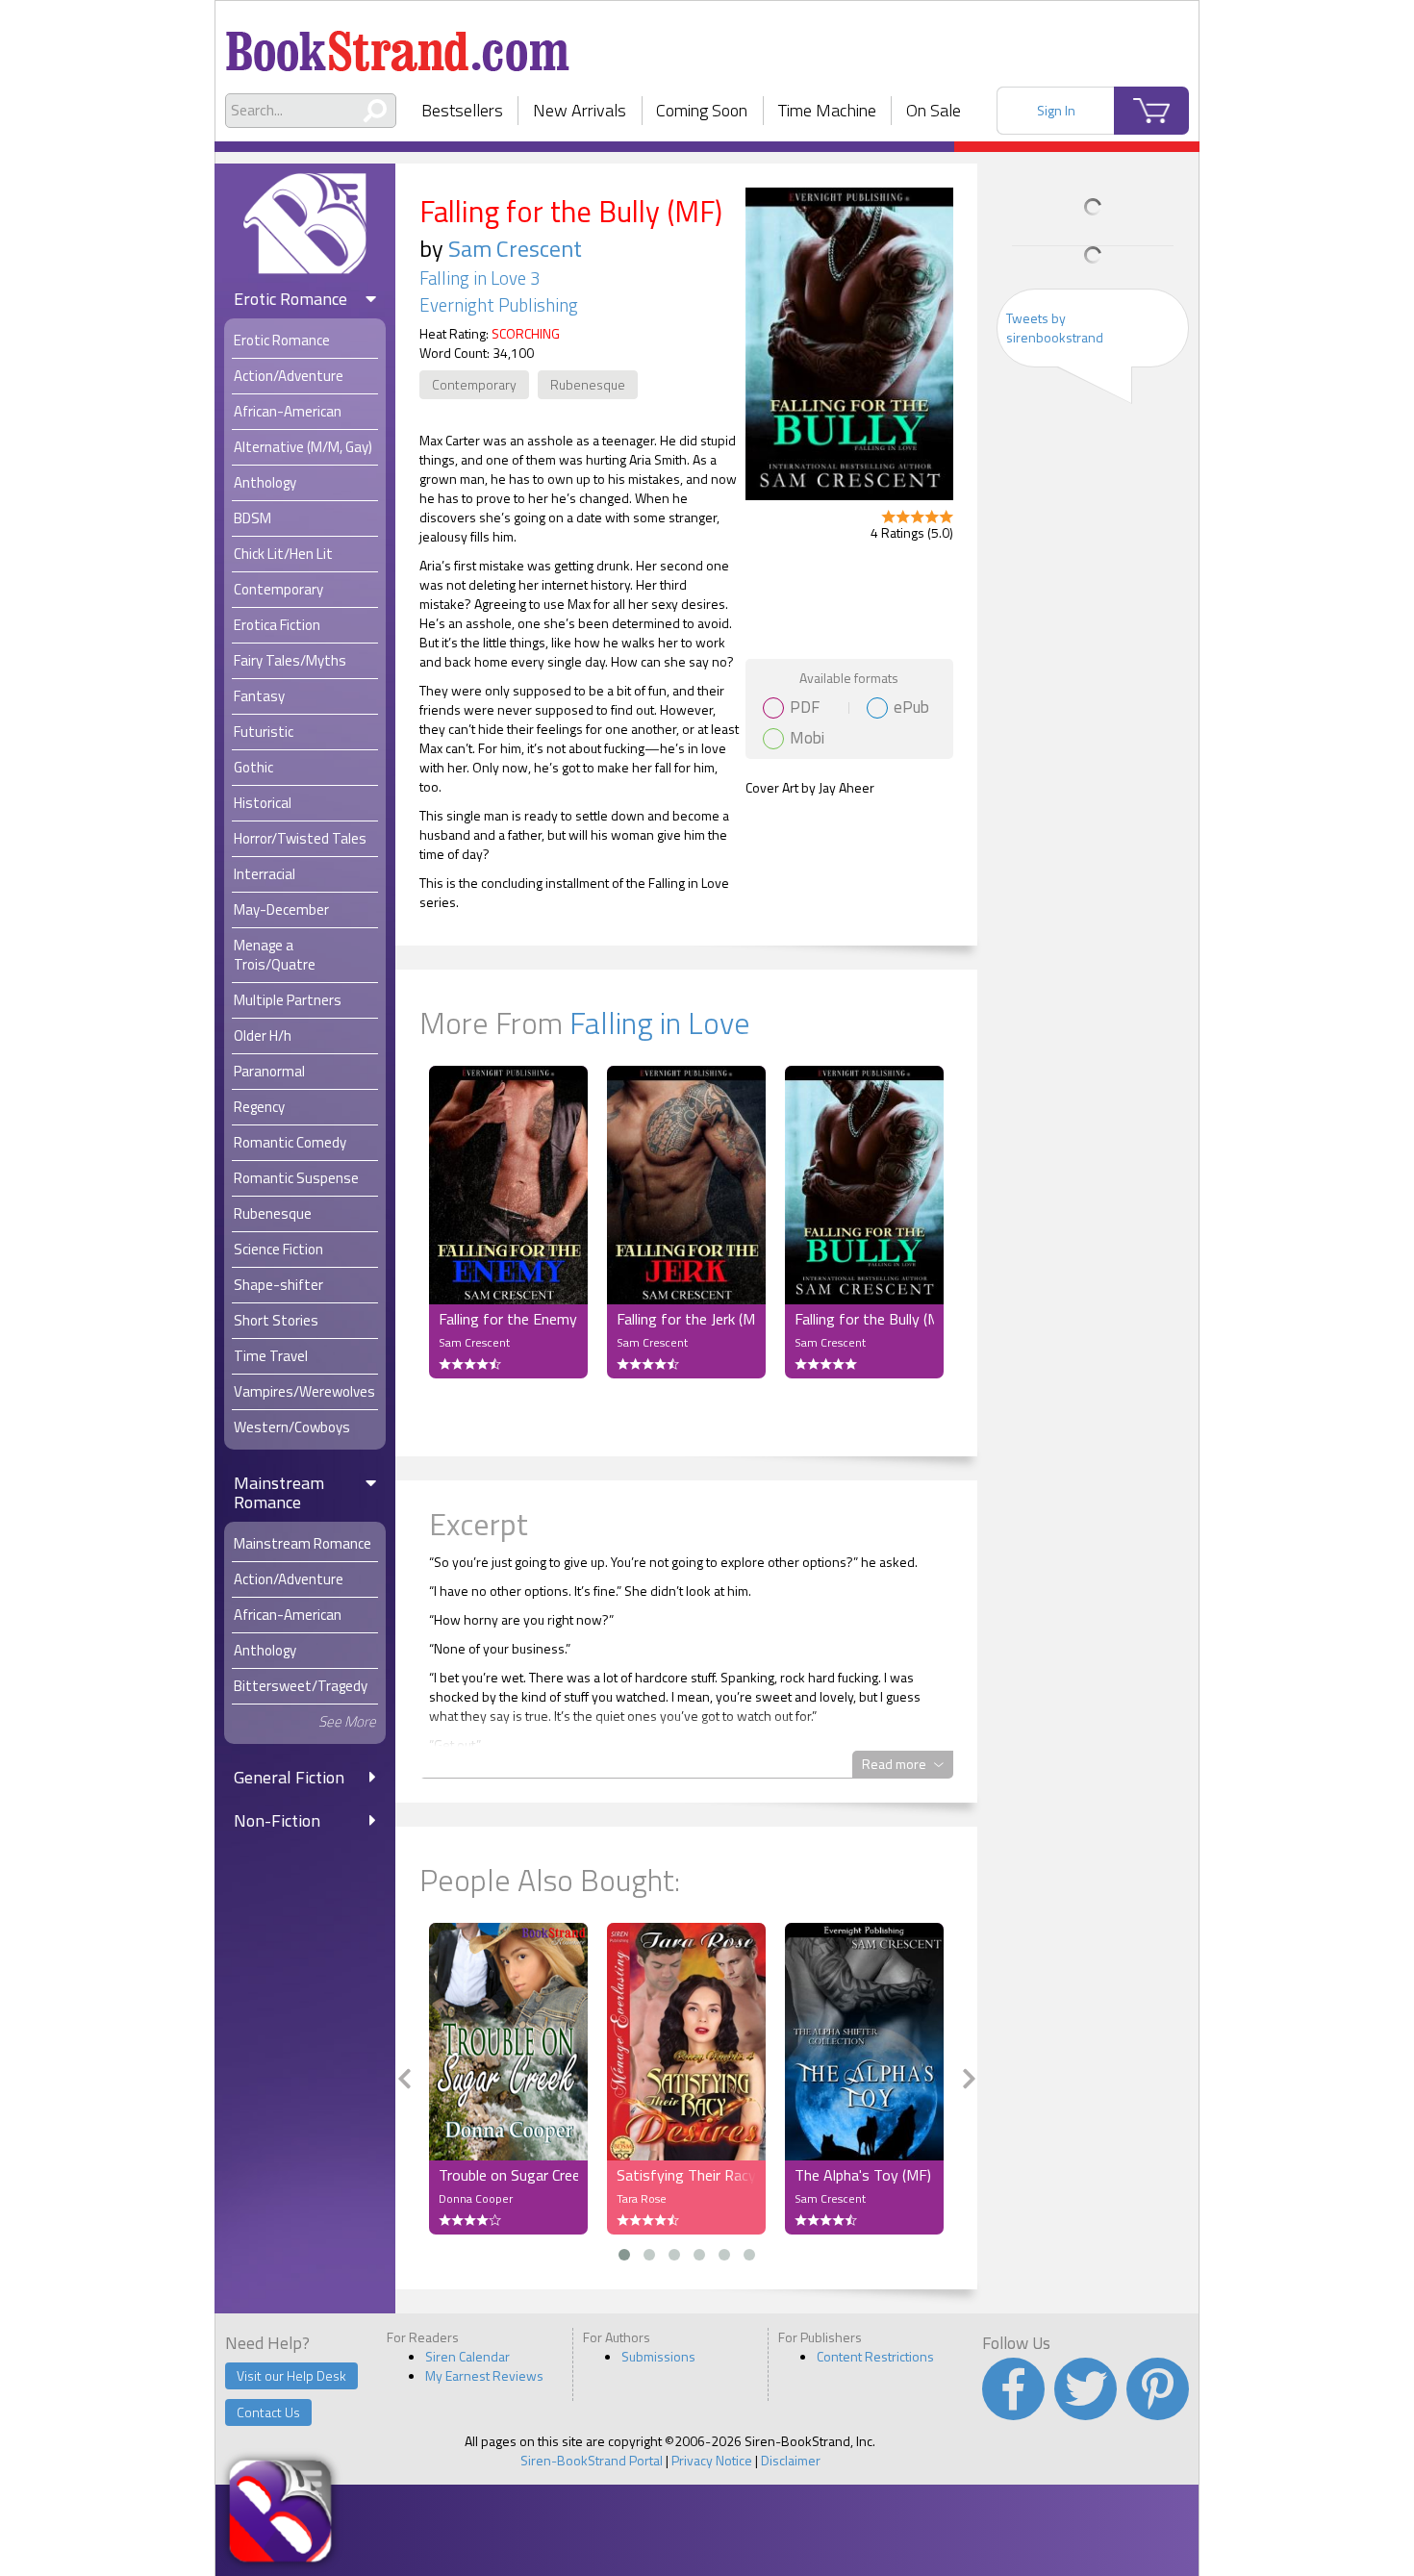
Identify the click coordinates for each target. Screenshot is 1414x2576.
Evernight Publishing (499, 305)
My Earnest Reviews (484, 2375)
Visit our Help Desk (291, 2375)
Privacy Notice (712, 2460)
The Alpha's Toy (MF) (863, 2175)
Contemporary (474, 384)
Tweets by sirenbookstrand (1055, 328)
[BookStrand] (398, 43)
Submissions (658, 2356)
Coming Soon (702, 110)
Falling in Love (660, 1023)
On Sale (934, 110)
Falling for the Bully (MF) (864, 1319)
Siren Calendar (467, 2356)
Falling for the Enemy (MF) (508, 1319)
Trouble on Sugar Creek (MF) (508, 2175)
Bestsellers (462, 110)
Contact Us (268, 2412)
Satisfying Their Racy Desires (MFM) (686, 2175)
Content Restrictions (875, 2356)
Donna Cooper (476, 2198)
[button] (624, 2255)
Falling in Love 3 (480, 278)
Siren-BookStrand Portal (592, 2460)
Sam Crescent (515, 248)
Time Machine (827, 110)
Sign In (1056, 110)
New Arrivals (580, 110)
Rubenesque (588, 384)
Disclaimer (791, 2460)
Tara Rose (642, 2198)
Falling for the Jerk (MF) (686, 1319)
